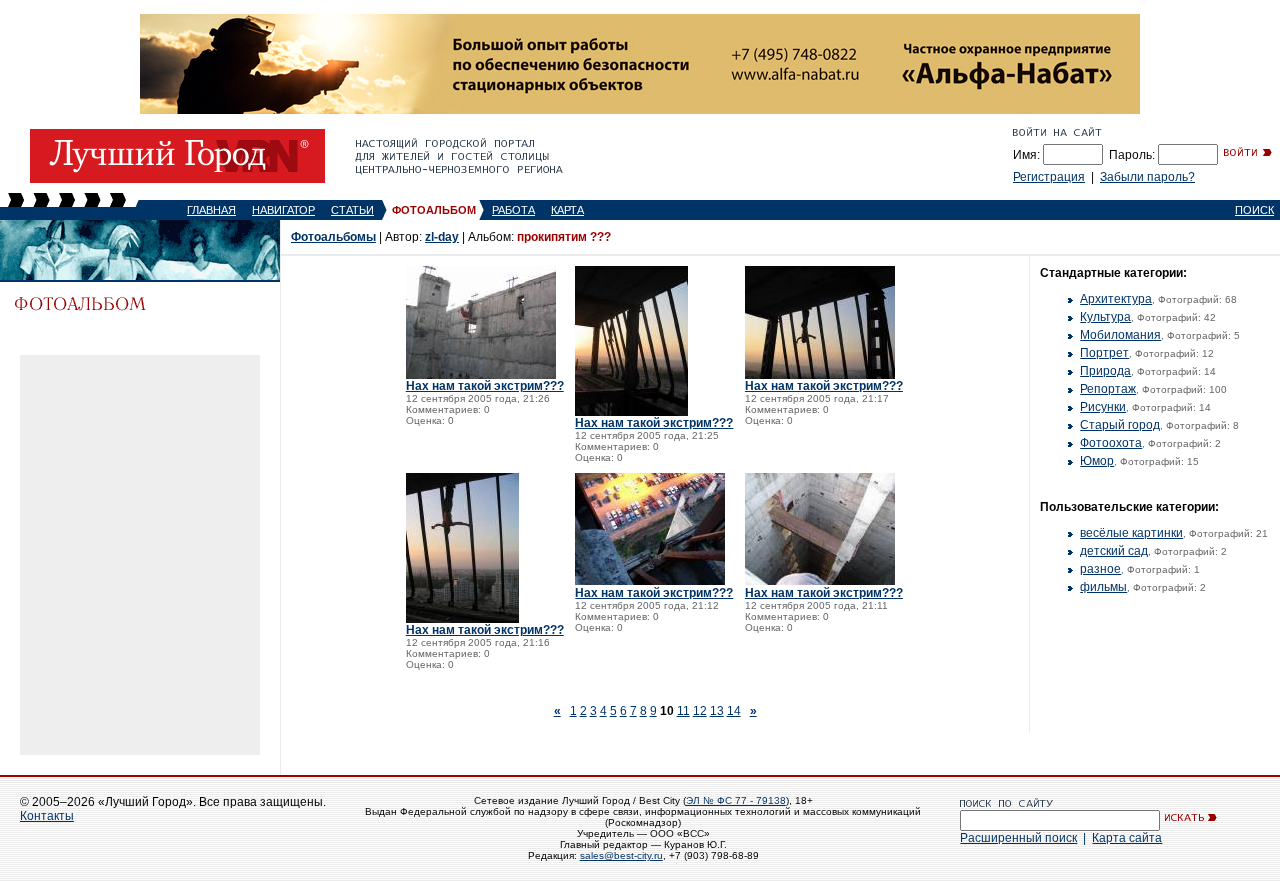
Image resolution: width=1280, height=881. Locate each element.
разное (1100, 569)
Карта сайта (1127, 838)
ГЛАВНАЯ (211, 210)
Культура (1105, 317)
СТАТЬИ (352, 210)
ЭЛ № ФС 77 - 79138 (736, 800)
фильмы (1103, 587)
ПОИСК (1254, 210)
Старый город (1120, 425)
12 (700, 711)
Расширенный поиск (1018, 838)
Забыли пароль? (1147, 177)
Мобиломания (1120, 335)
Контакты (47, 816)
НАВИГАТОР (283, 210)
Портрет (1104, 353)
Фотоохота (1111, 443)
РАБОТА (513, 210)
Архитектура (1116, 299)
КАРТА (567, 210)
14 (734, 711)
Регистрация (1049, 177)
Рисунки (1103, 407)
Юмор (1097, 461)
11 (683, 711)
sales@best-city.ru (621, 855)
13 (717, 711)
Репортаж (1108, 389)
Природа (1105, 371)
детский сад (1114, 551)
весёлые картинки (1131, 533)
